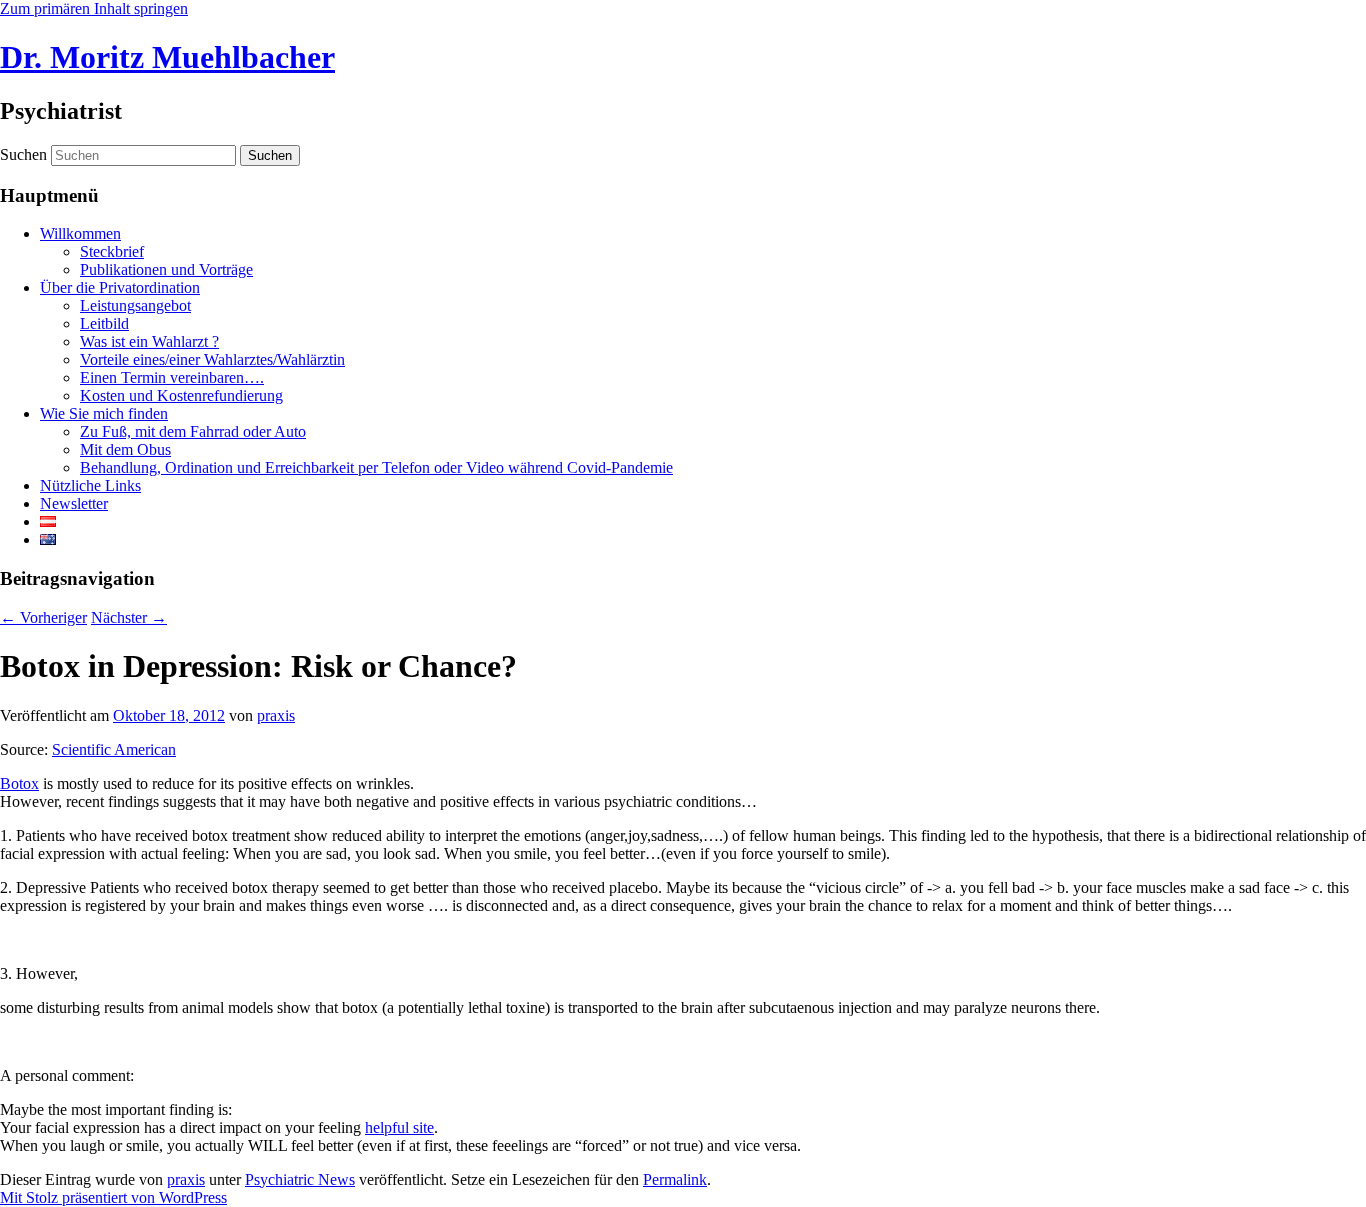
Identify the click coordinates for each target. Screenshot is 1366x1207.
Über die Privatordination (120, 287)
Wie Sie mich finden (104, 413)
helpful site (399, 1127)
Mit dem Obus (125, 449)
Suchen (23, 154)
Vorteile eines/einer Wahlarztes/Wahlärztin (212, 359)
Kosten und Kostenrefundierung (181, 395)
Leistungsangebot (135, 305)
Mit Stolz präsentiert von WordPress (113, 1197)
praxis (276, 715)
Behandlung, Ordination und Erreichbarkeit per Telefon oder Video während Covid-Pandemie (376, 467)
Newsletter (74, 503)
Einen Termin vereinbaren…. (172, 377)
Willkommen (80, 233)
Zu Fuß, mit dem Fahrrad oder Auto (193, 431)
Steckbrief (112, 251)
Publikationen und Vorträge (166, 269)
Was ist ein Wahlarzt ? (149, 341)
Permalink (675, 1179)
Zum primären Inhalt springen (94, 8)
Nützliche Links (90, 485)
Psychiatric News (300, 1179)
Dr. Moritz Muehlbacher (167, 57)
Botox (19, 783)
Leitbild (104, 323)
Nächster (129, 617)
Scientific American (114, 749)
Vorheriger (43, 617)
